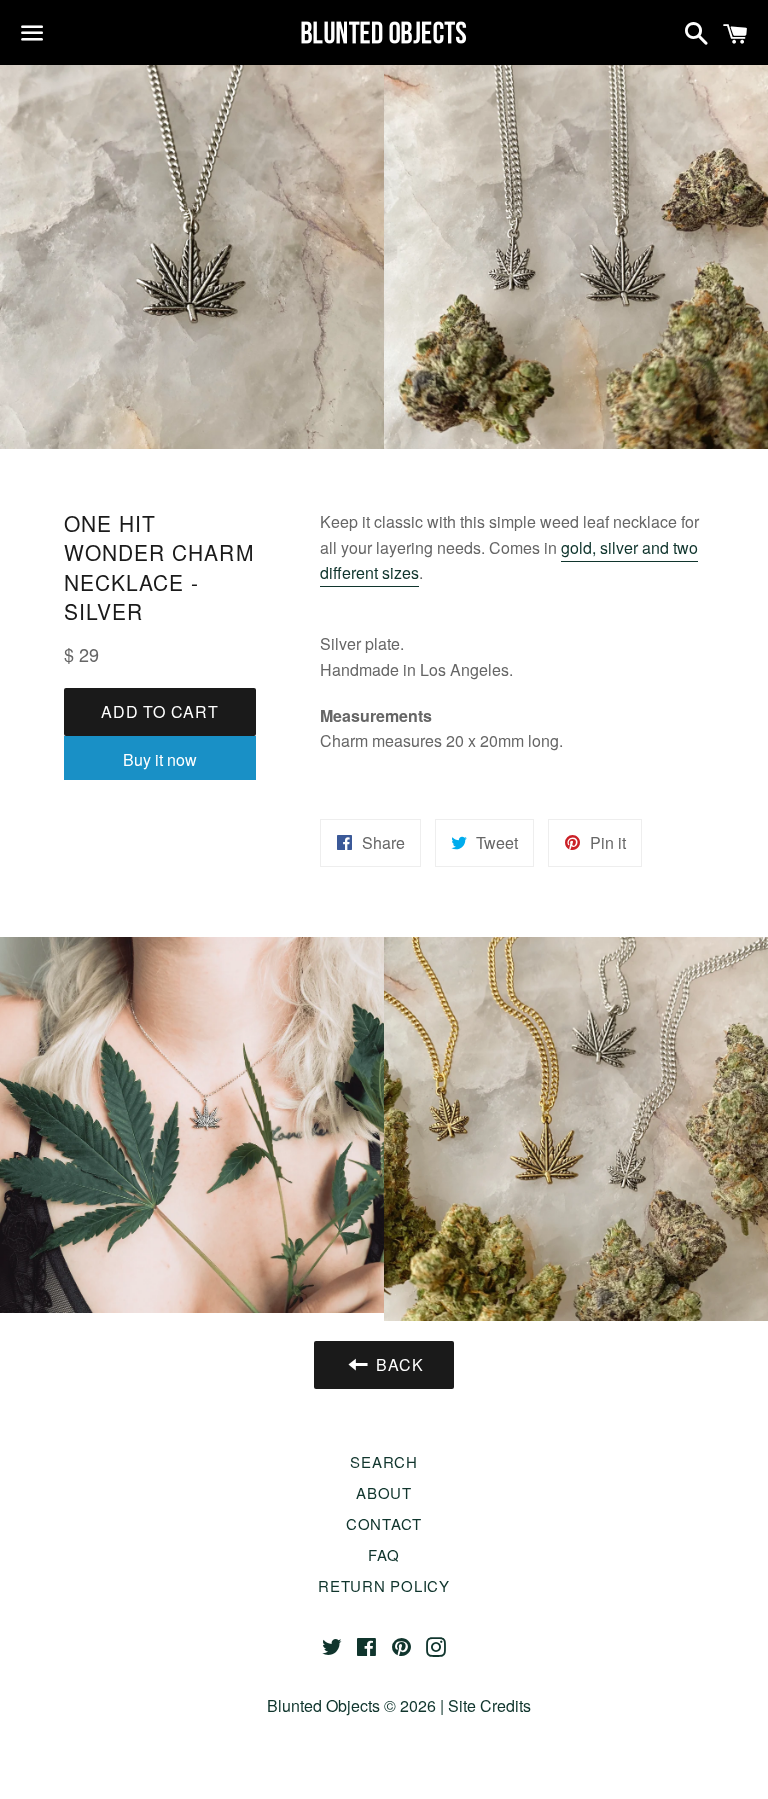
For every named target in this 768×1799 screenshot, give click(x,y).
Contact (384, 1523)
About (384, 1492)
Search (384, 1461)
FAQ (384, 1554)
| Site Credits (483, 1705)
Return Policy (384, 1585)
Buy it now (160, 759)
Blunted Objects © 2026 (351, 1705)
